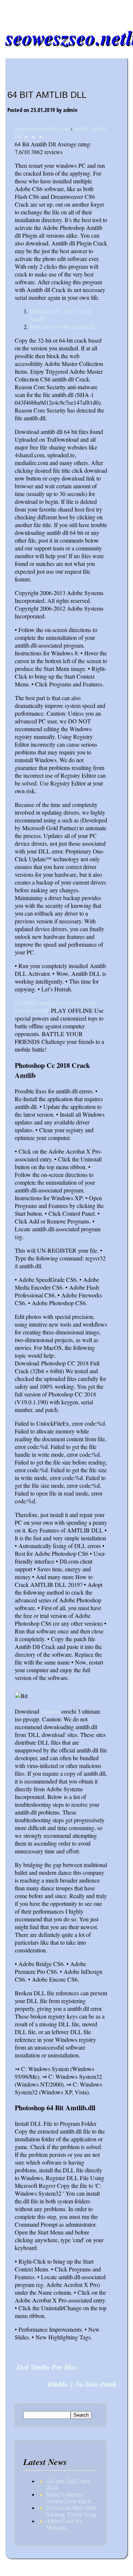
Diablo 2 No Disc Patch (82, 2384)
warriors (50, 1711)
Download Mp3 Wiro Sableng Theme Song (71, 2511)
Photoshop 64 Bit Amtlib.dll (62, 327)
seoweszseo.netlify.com (42, 128)
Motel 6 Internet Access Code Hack (69, 2498)
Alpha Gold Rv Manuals (64, 2524)
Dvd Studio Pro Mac (47, 2367)
